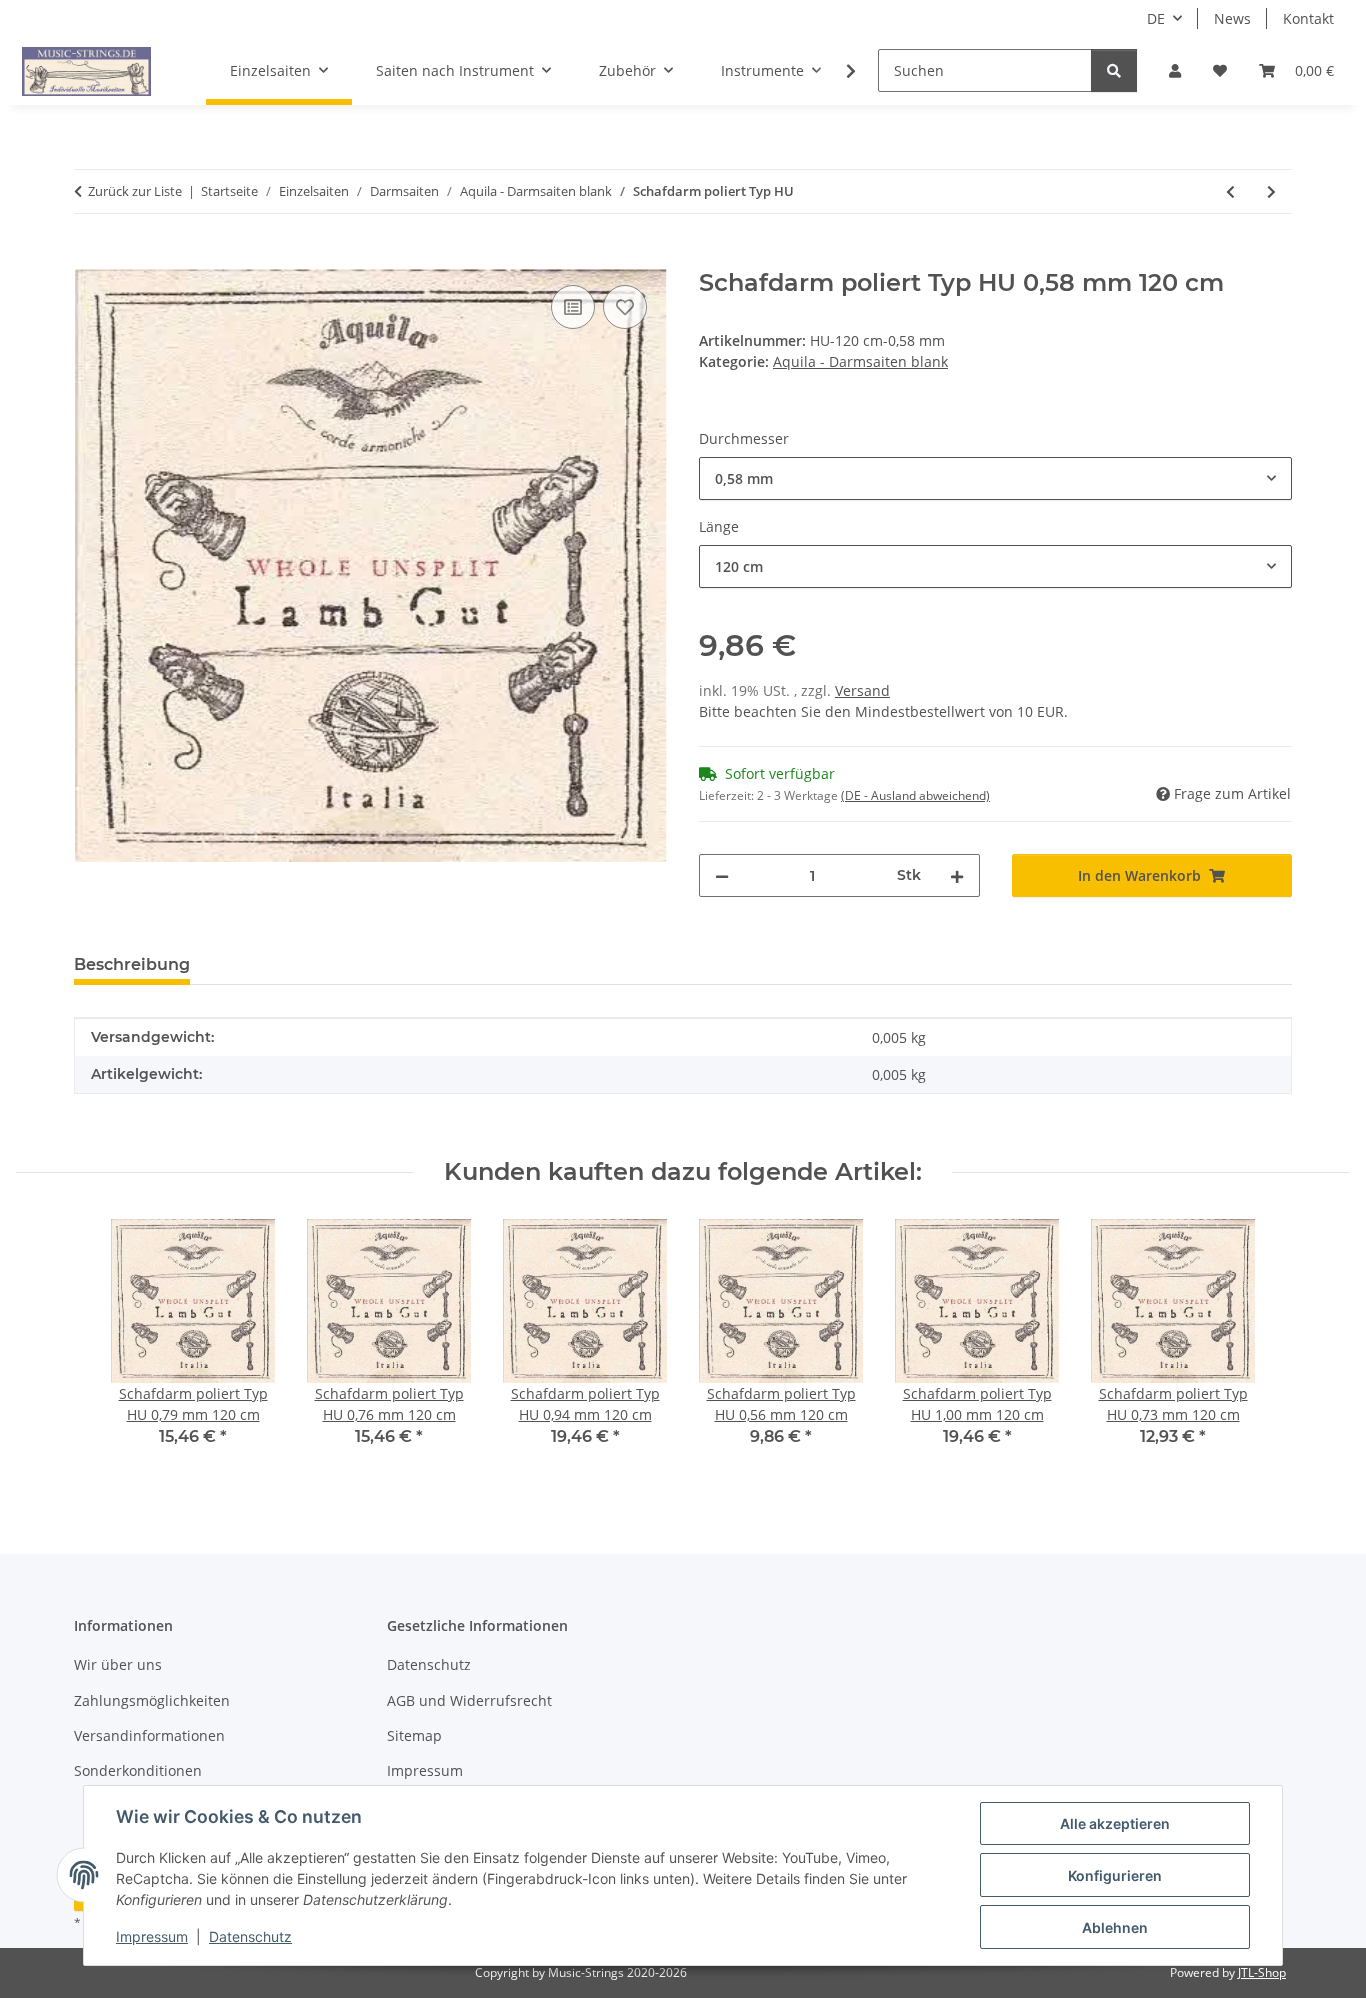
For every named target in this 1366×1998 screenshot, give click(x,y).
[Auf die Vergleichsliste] (573, 307)
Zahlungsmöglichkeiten (152, 1700)
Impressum (152, 1936)
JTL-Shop (1262, 1972)
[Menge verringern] (722, 875)
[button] (1175, 70)
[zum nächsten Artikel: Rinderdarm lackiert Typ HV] (1271, 191)
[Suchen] (1114, 70)
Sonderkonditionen (138, 1770)
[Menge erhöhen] (957, 875)
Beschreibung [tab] (132, 964)
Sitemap (414, 1735)
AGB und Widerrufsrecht (469, 1700)
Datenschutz (250, 1936)
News (1232, 18)
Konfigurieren (1115, 1875)
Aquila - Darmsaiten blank (860, 361)
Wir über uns (118, 1664)
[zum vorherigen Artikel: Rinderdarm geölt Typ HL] (1230, 191)
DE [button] (1156, 18)
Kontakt (1308, 18)
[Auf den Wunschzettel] (625, 307)
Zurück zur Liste (135, 191)
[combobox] (995, 478)
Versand (862, 690)
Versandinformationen (149, 1735)
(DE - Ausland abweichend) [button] (915, 795)
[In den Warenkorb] (90, 258)
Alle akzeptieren (1115, 1823)
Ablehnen (1115, 1927)
